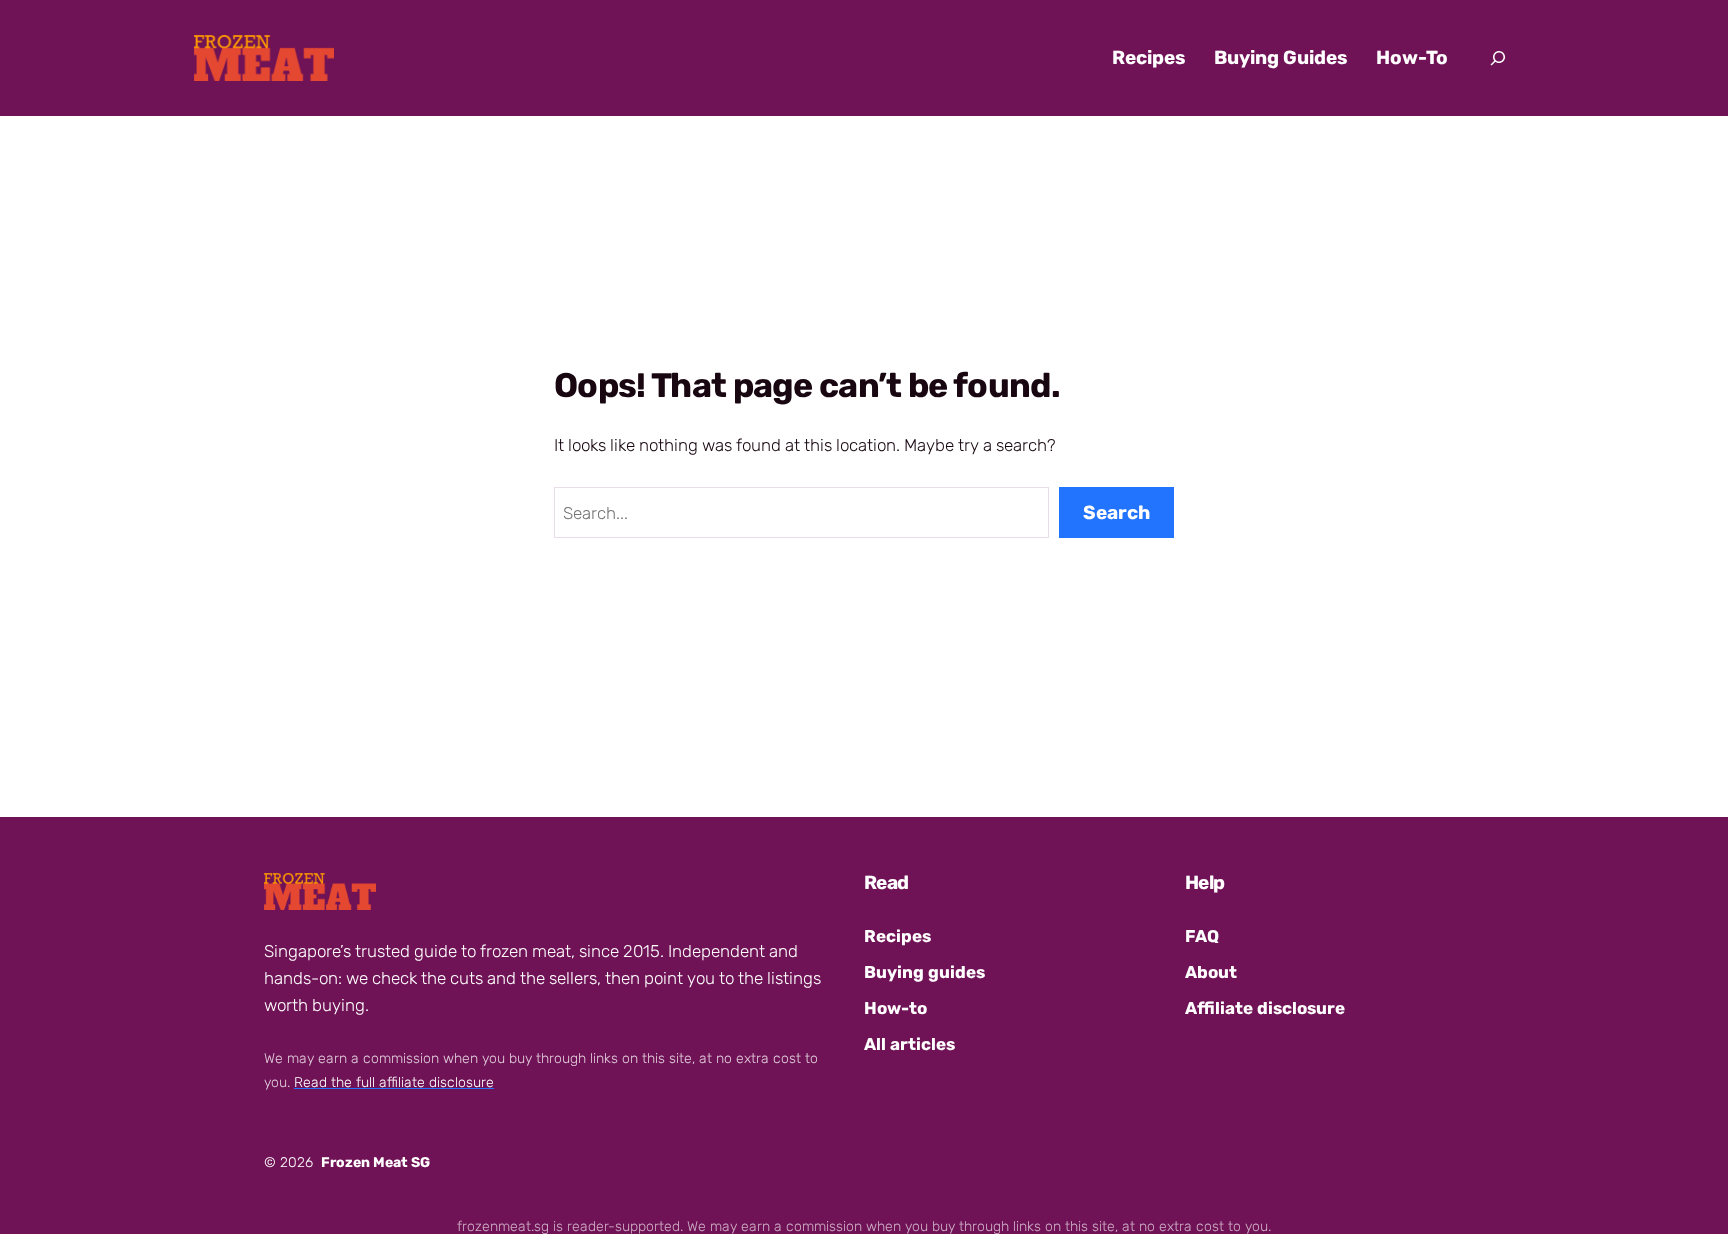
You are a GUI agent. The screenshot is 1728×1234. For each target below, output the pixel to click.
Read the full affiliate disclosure (394, 1082)
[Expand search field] (1498, 58)
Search (1116, 512)
